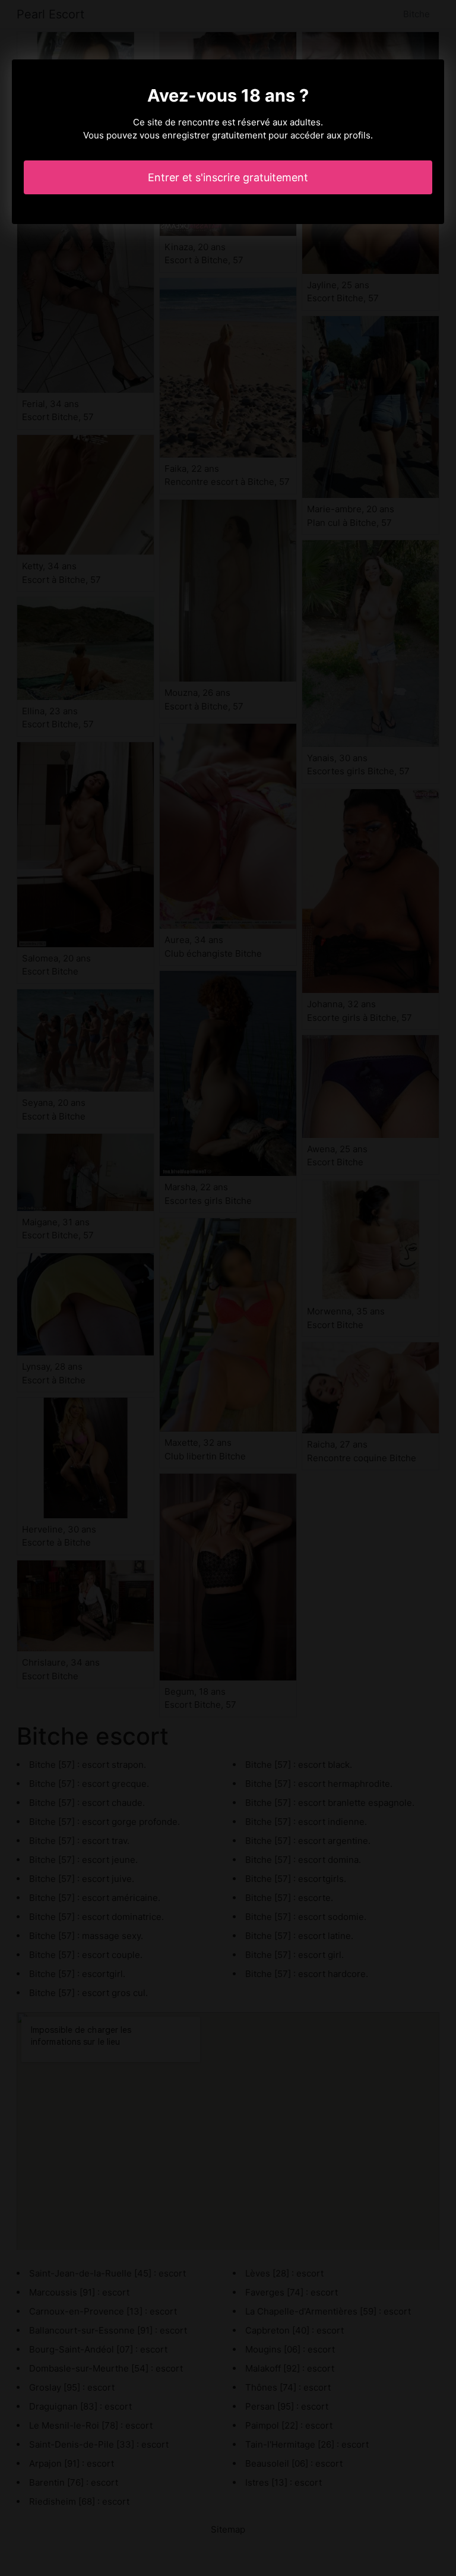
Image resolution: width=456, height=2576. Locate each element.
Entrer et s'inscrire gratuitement (228, 177)
